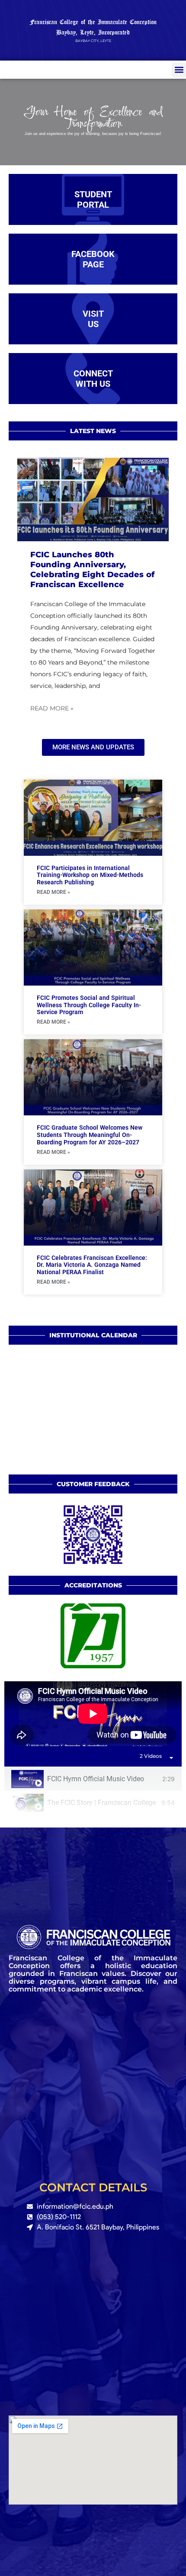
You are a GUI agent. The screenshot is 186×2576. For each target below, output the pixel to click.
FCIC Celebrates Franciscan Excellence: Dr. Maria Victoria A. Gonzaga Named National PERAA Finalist (92, 1265)
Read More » (52, 708)
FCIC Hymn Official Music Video (96, 1779)
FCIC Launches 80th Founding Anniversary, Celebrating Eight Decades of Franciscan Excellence (92, 570)
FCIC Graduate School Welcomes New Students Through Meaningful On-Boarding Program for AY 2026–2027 (90, 1135)
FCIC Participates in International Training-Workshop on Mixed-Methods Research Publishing (90, 875)
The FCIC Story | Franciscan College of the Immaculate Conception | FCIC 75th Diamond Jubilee (103, 1803)
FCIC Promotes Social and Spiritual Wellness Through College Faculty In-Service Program (89, 1005)
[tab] (93, 1779)
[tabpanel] (93, 1714)
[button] (179, 70)
